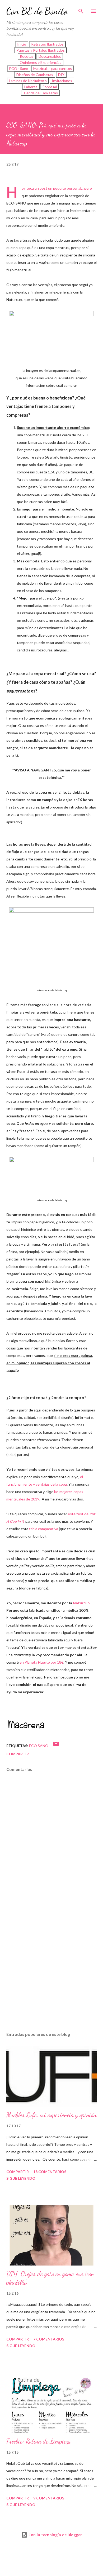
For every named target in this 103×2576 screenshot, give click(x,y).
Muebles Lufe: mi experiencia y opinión (51, 2115)
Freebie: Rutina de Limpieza (39, 2441)
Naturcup (81, 1603)
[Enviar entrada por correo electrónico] (56, 1746)
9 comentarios (49, 2498)
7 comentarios (49, 2339)
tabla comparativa (44, 1529)
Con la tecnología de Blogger (55, 2535)
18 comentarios (50, 2172)
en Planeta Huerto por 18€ (41, 1662)
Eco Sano (39, 1746)
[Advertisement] (51, 1963)
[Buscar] (81, 10)
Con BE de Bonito (37, 11)
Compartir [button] (18, 1754)
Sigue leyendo (21, 2178)
